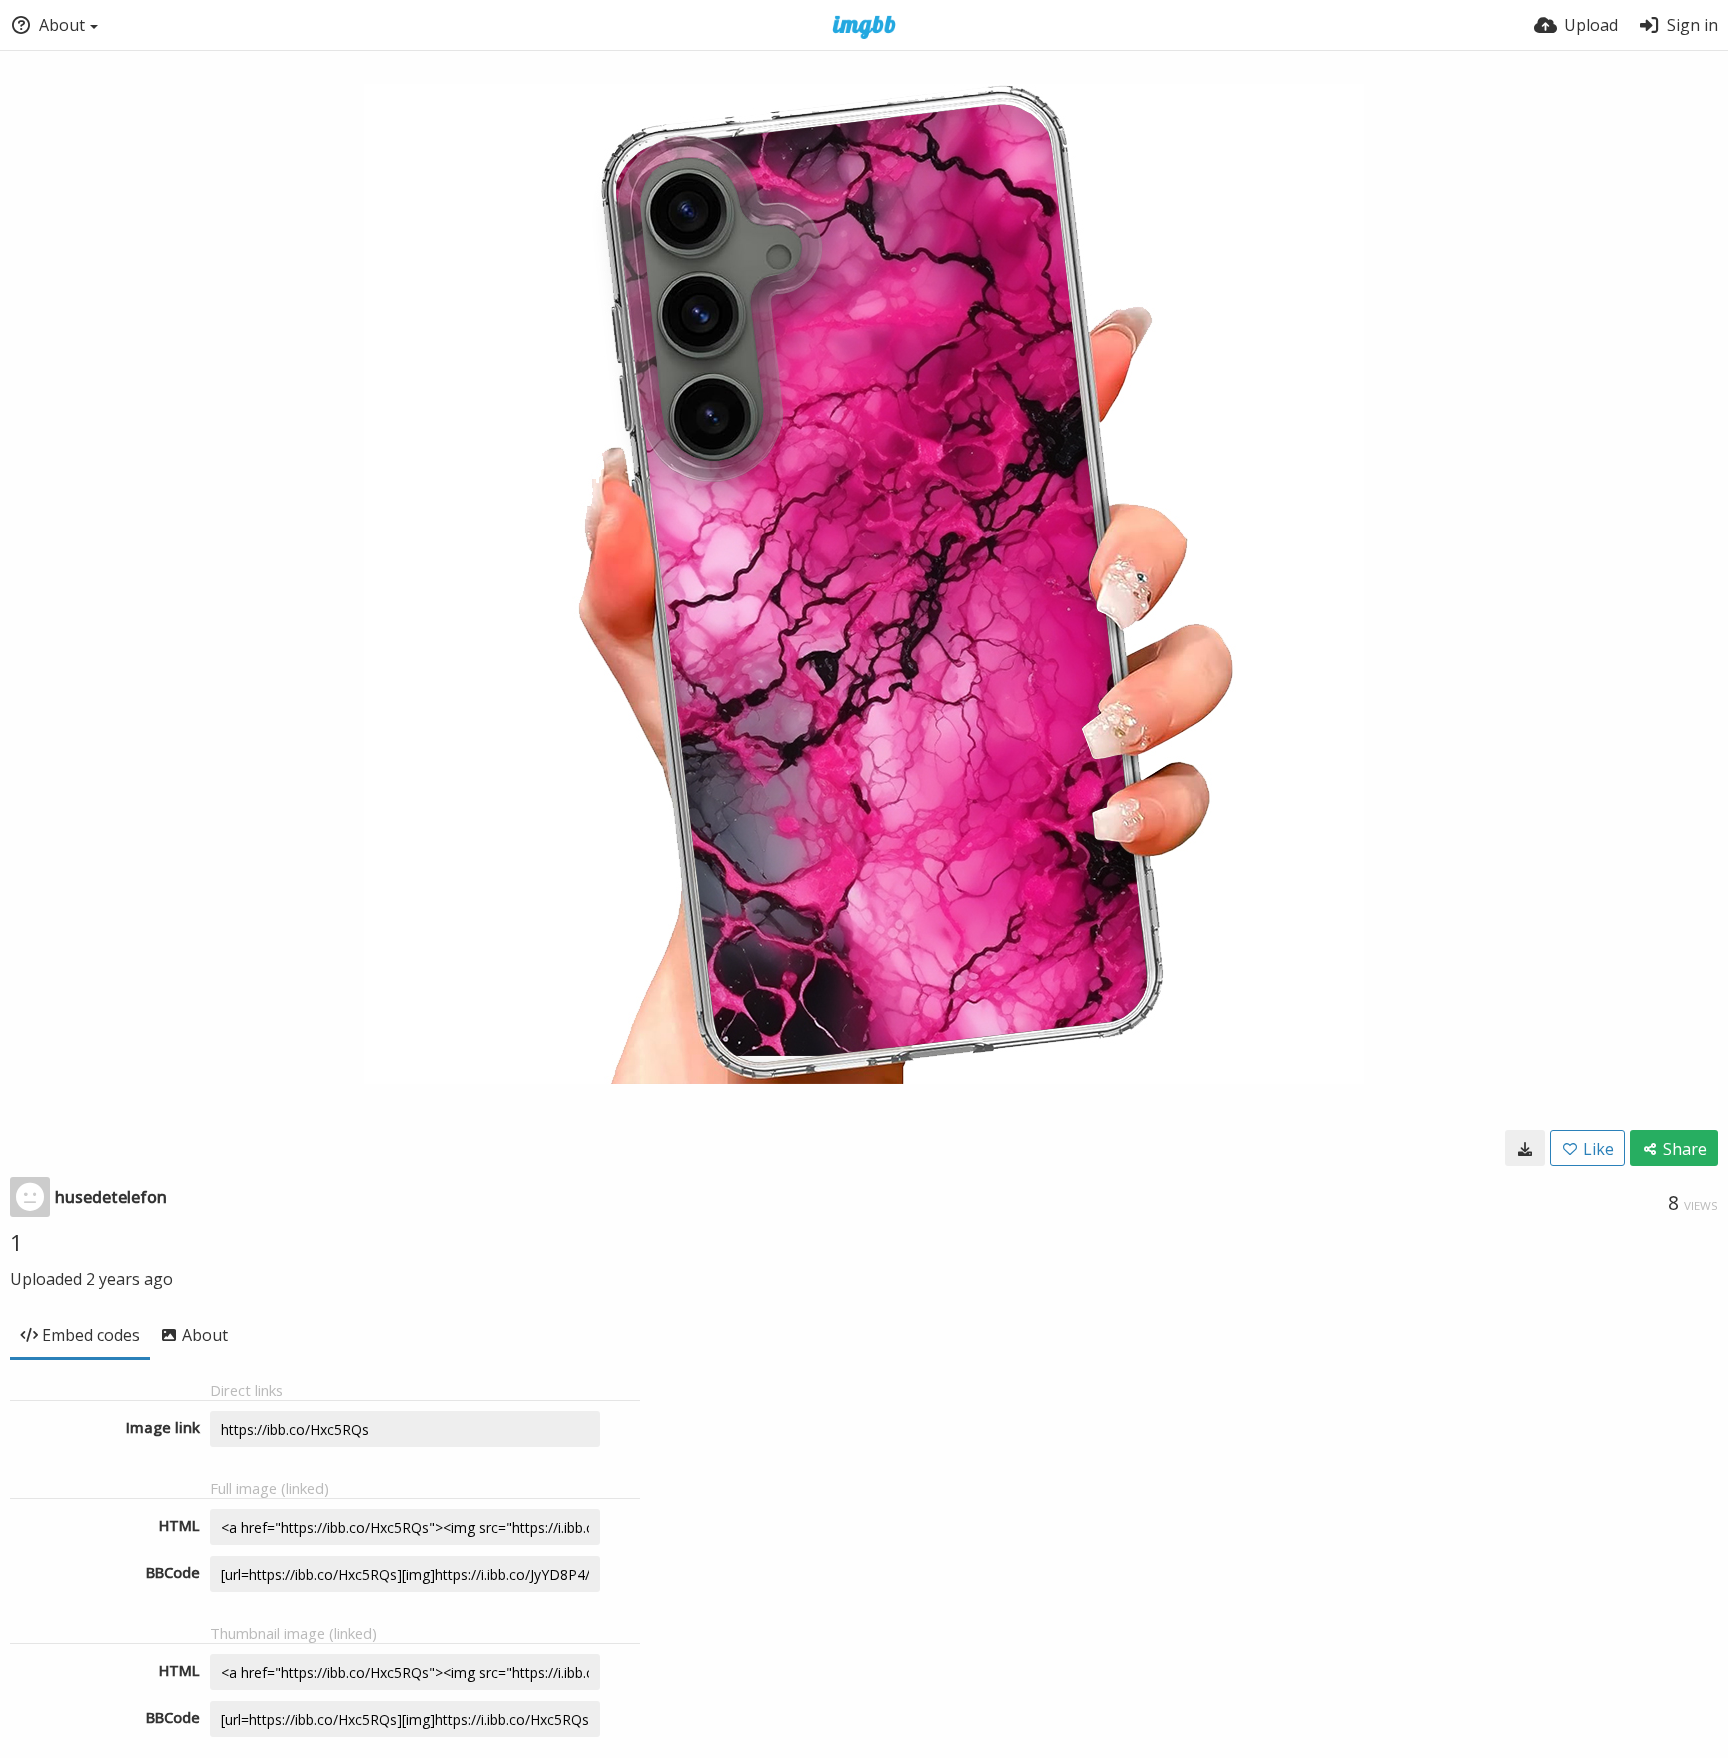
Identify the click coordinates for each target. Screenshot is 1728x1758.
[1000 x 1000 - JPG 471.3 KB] (1525, 1148)
